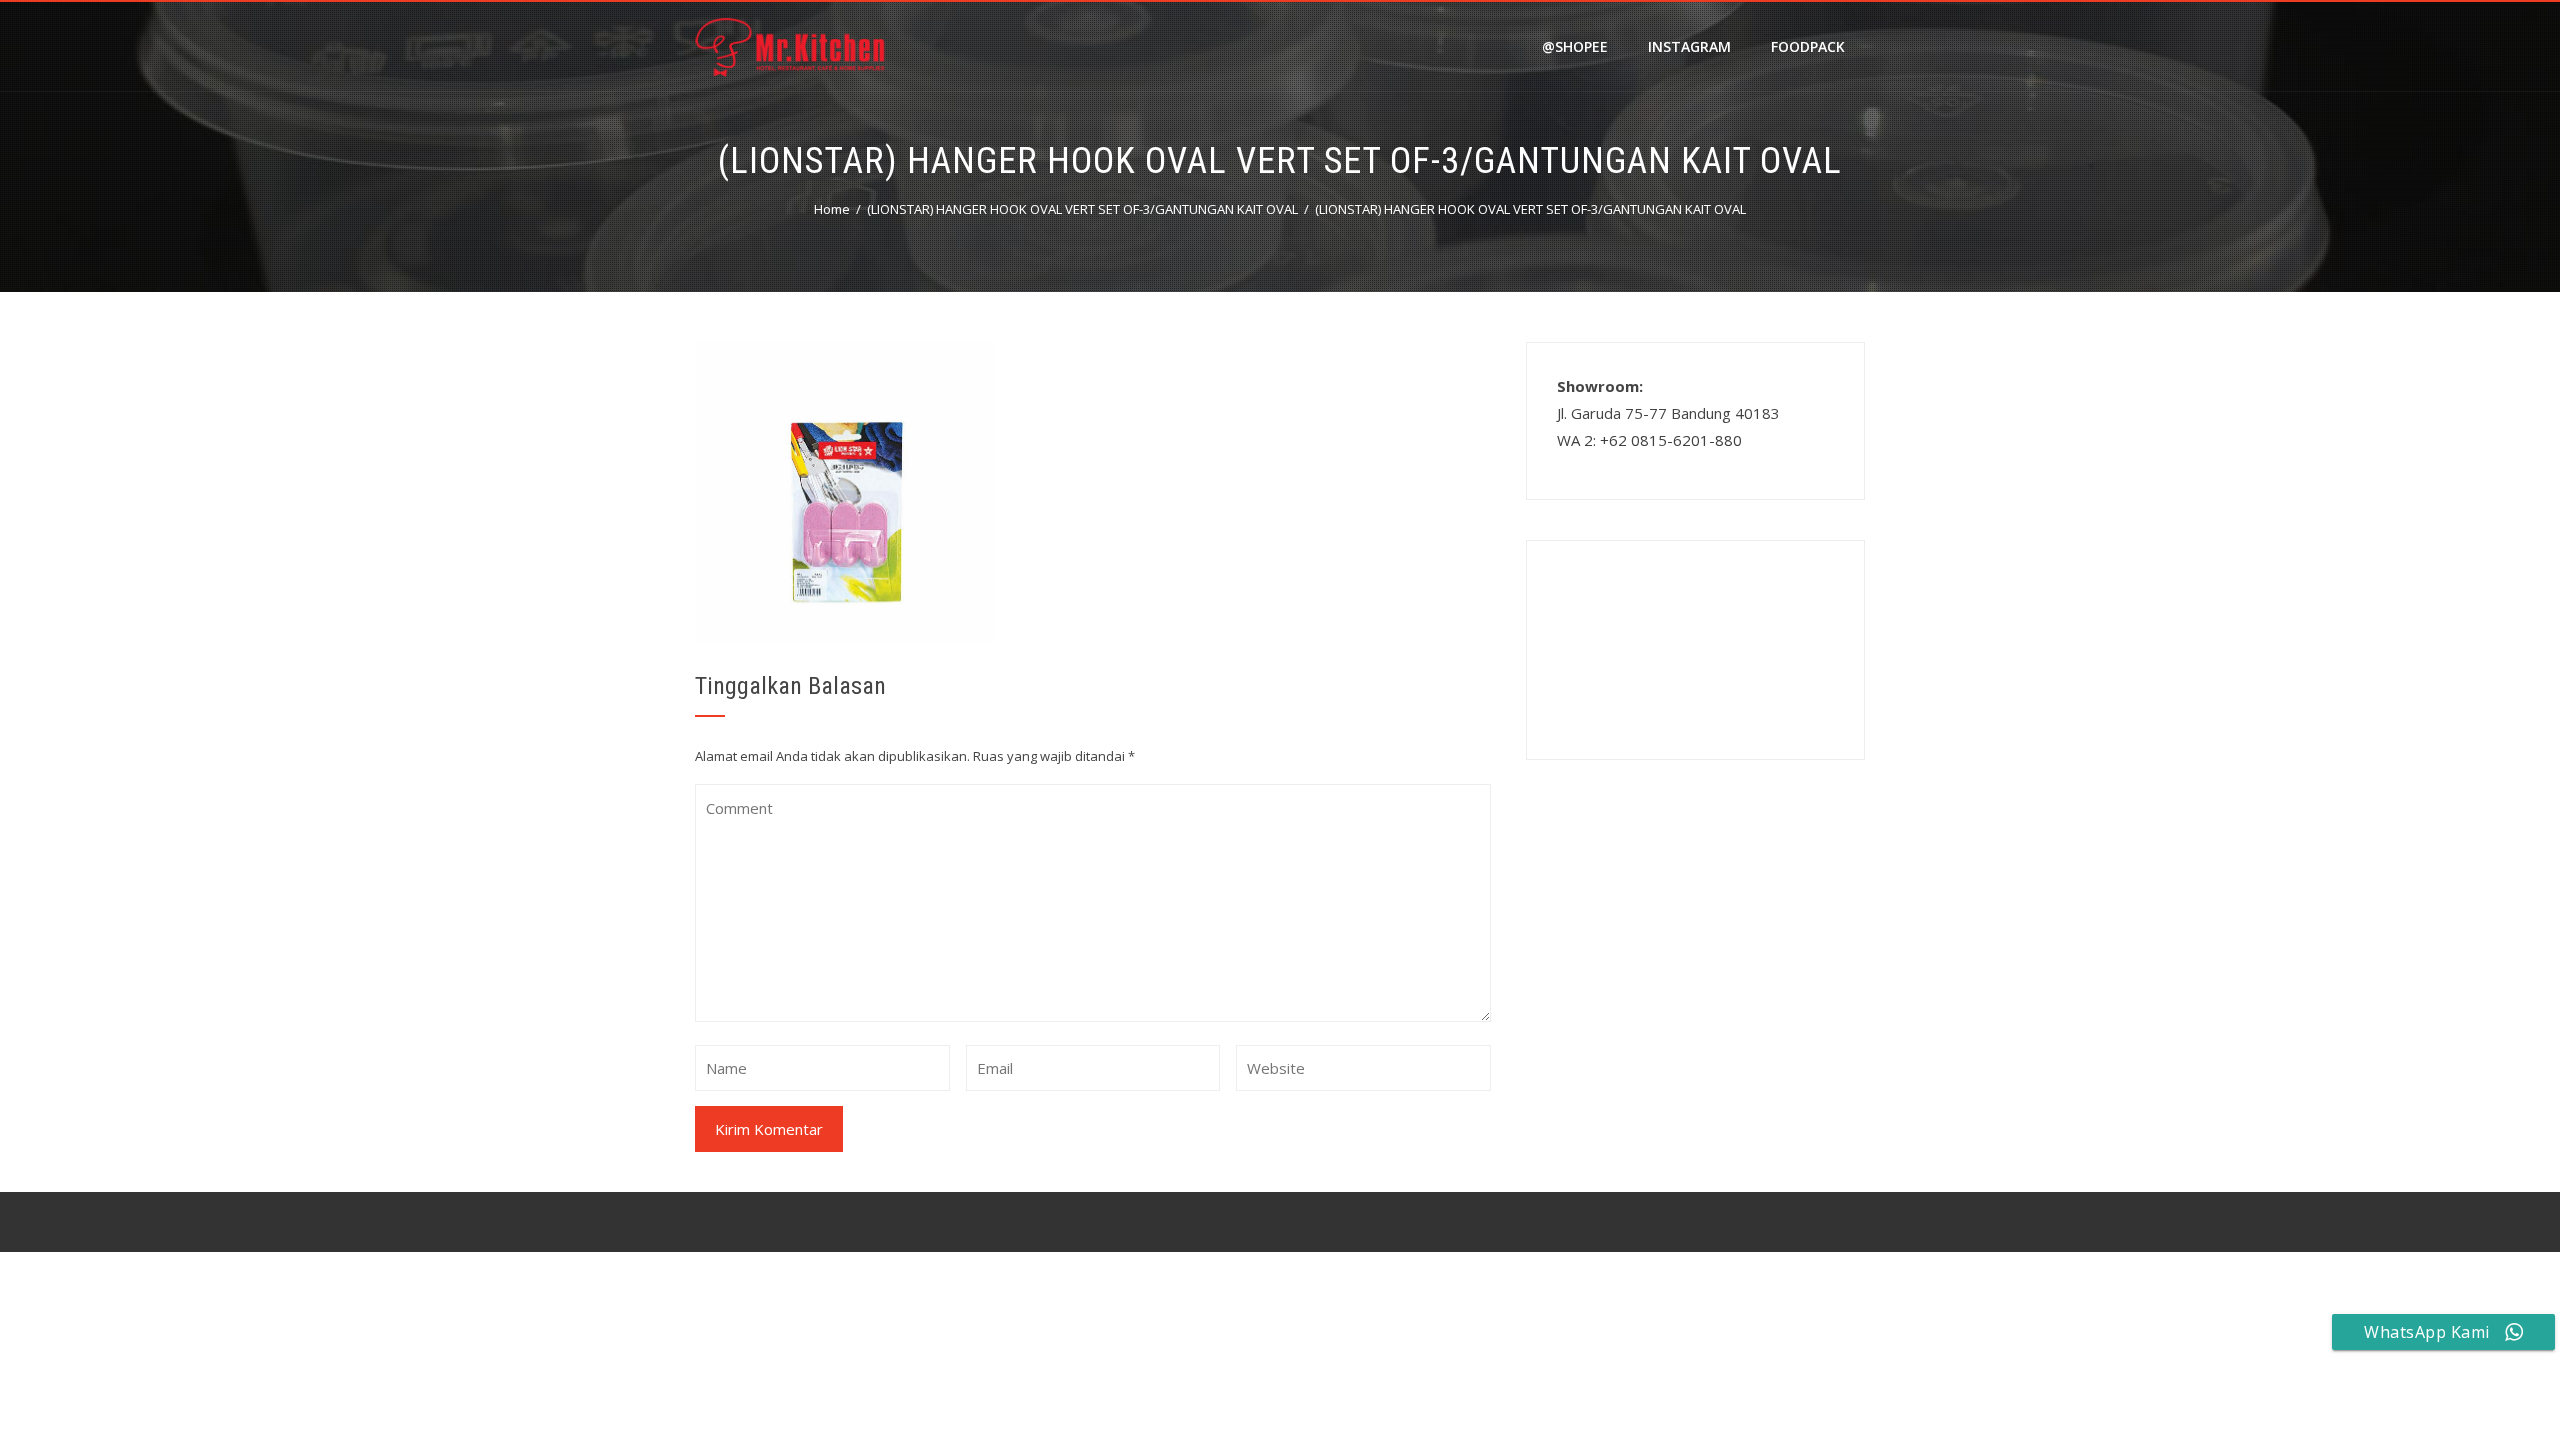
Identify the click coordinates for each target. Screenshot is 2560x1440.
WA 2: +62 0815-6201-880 (1649, 440)
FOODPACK (1808, 46)
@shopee (1575, 46)
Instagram (1689, 46)
